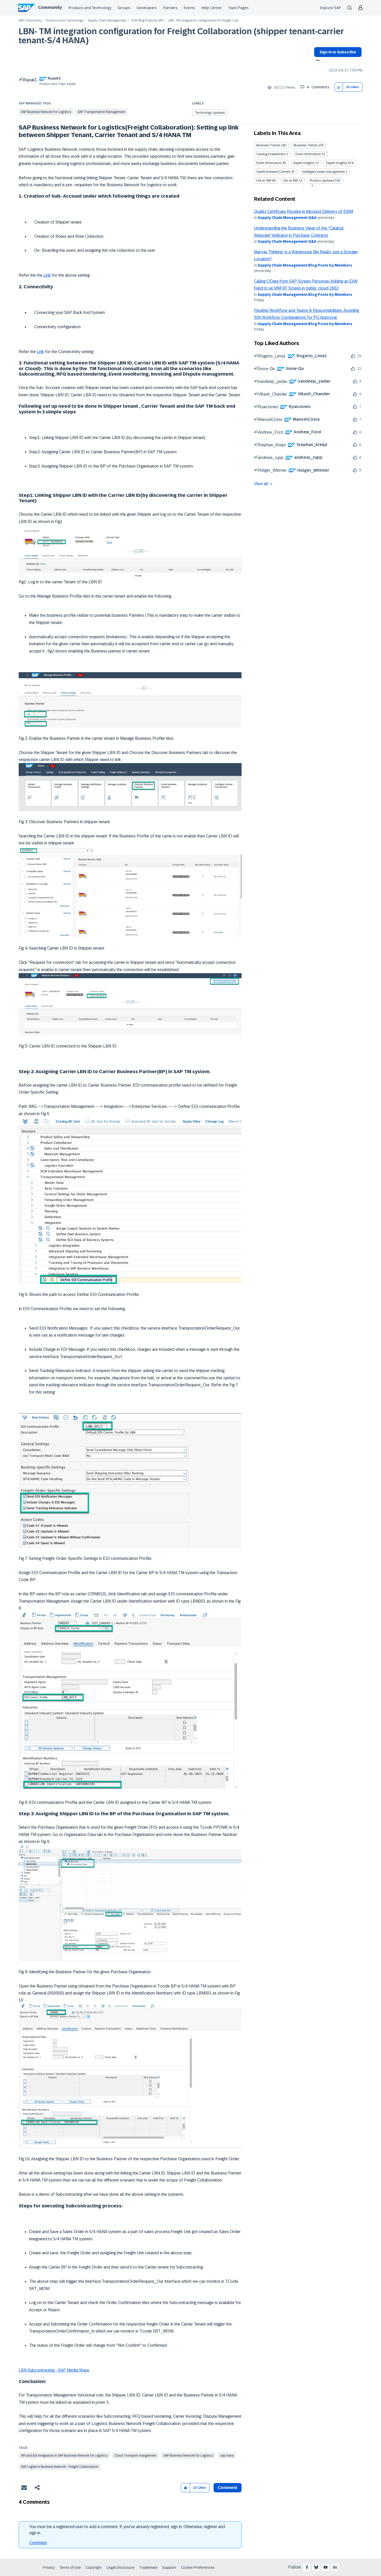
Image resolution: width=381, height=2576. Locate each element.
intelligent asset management (323, 172)
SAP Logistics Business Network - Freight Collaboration (60, 2467)
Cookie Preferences (198, 2567)
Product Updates (322, 181)
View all (261, 484)
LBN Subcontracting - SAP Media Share (54, 2370)
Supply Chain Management (107, 21)
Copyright (94, 2567)
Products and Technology (90, 8)
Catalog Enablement (271, 154)
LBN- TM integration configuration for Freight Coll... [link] (204, 21)
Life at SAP (264, 181)
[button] (339, 87)
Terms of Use (70, 2567)
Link (47, 275)
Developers (147, 8)
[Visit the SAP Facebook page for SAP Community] (307, 2567)
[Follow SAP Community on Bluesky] (316, 2567)
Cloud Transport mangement (135, 2456)
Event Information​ (269, 163)
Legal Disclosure (121, 2567)
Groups (124, 8)
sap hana (227, 2456)
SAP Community (30, 21)
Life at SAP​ (291, 181)
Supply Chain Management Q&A (287, 218)
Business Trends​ (306, 145)
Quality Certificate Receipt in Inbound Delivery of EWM (304, 211)
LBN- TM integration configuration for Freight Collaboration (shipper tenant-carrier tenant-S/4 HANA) (181, 36)
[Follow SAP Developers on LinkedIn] (335, 2567)
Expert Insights (304, 163)
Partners (170, 8)
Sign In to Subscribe (338, 52)
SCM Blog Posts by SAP (147, 21)
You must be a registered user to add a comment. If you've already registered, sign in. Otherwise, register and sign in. (127, 2530)
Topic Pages (238, 8)
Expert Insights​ (337, 163)
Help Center (212, 8)
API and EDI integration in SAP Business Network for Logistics (64, 2456)
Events (189, 8)
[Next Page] (312, 186)
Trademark (148, 2567)
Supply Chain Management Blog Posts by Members (305, 265)
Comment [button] (228, 2488)
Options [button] (317, 61)
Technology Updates (210, 113)
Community (50, 7)
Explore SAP (331, 8)
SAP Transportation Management (101, 112)
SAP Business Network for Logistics (46, 112)
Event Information (308, 154)
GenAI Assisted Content (273, 172)
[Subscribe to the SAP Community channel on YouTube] (326, 2567)
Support (169, 2567)
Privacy (49, 2567)
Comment (38, 2543)
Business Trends (268, 145)
